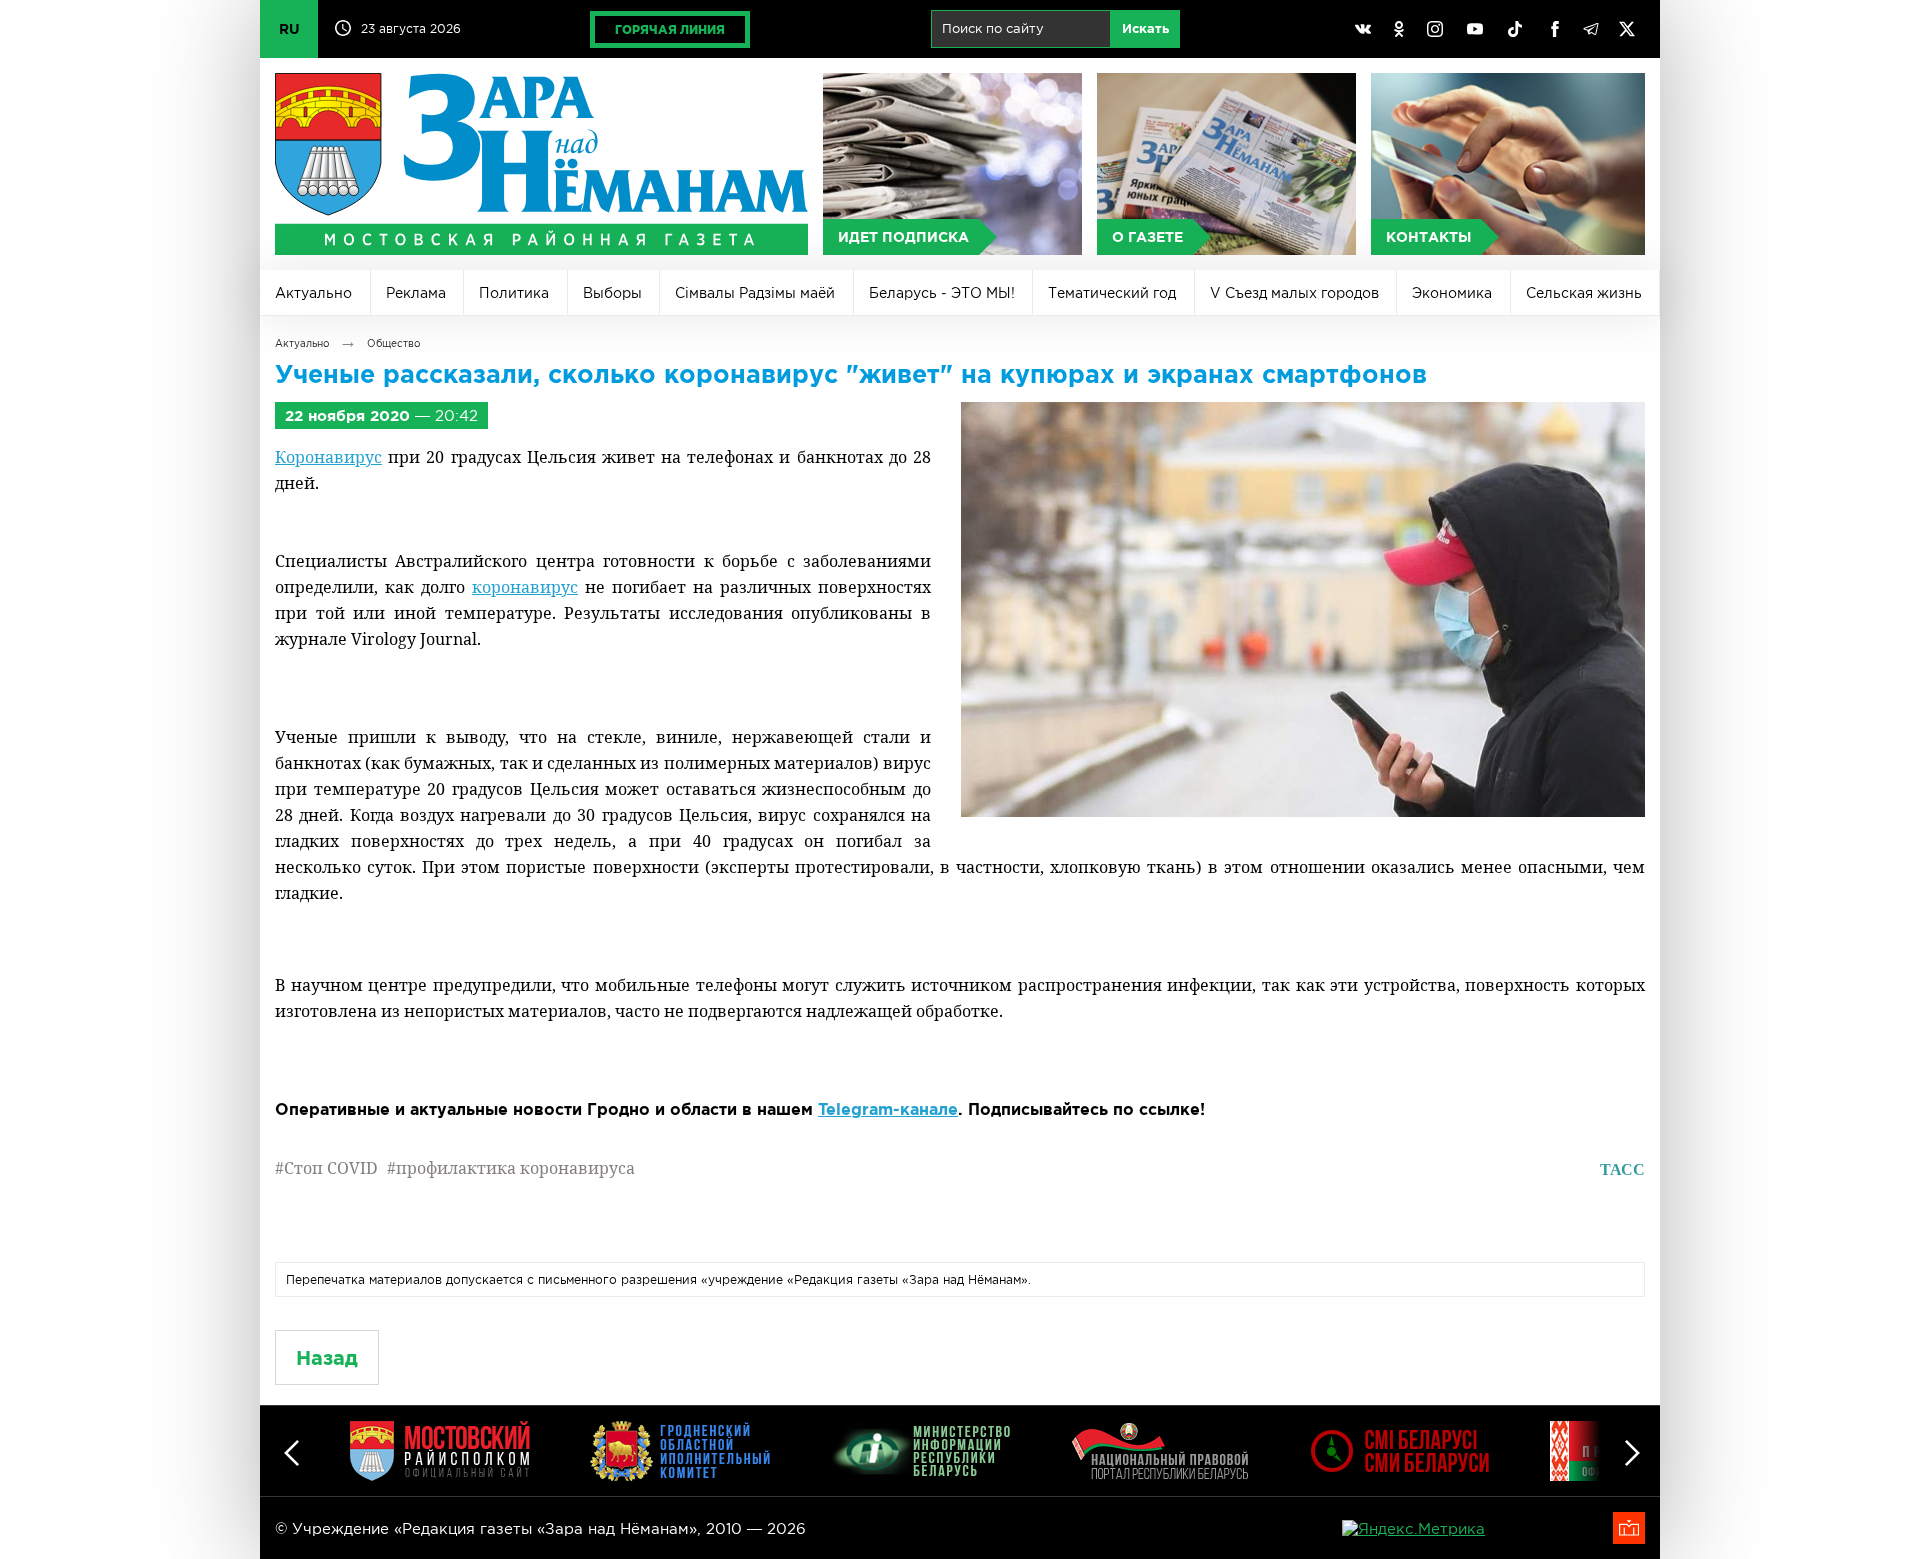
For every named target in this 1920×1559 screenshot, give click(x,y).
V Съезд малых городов (1294, 293)
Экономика (1452, 293)
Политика (514, 293)
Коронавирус (328, 457)
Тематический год (1112, 293)
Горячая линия (670, 29)
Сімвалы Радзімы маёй (755, 293)
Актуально (313, 293)
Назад (327, 1357)
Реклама (416, 293)
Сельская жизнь (1584, 293)
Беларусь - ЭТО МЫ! (942, 293)
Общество (393, 343)
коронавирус (525, 587)
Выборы (612, 293)
